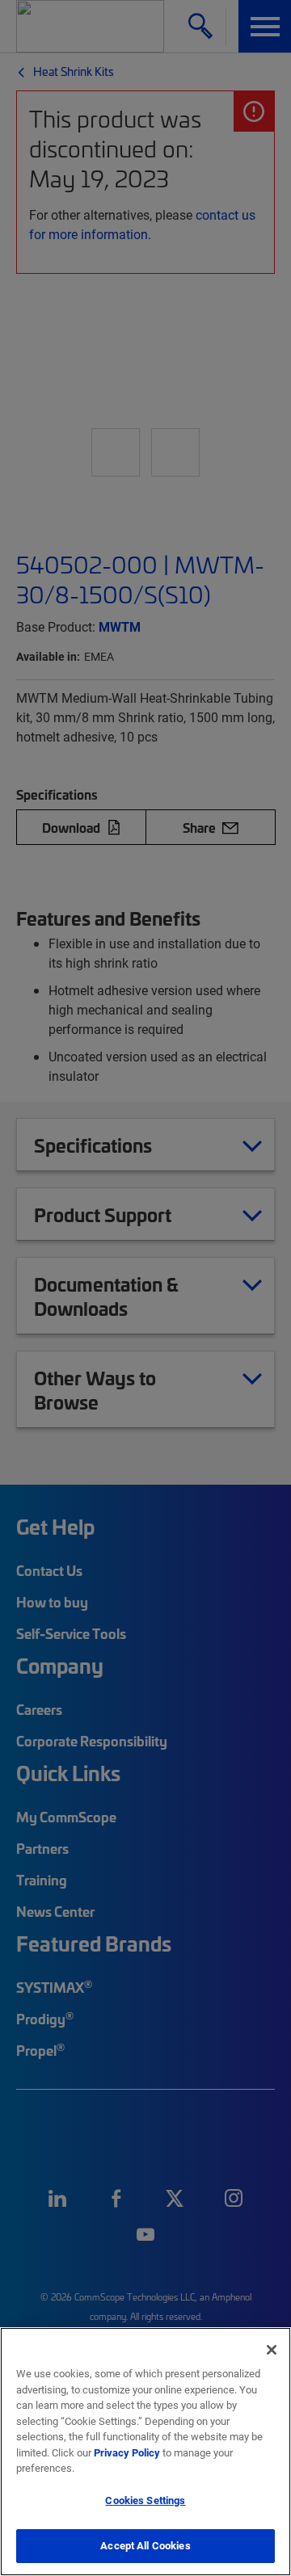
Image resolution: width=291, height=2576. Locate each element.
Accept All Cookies (145, 2545)
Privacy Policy (127, 2452)
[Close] (272, 2350)
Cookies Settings (145, 2500)
